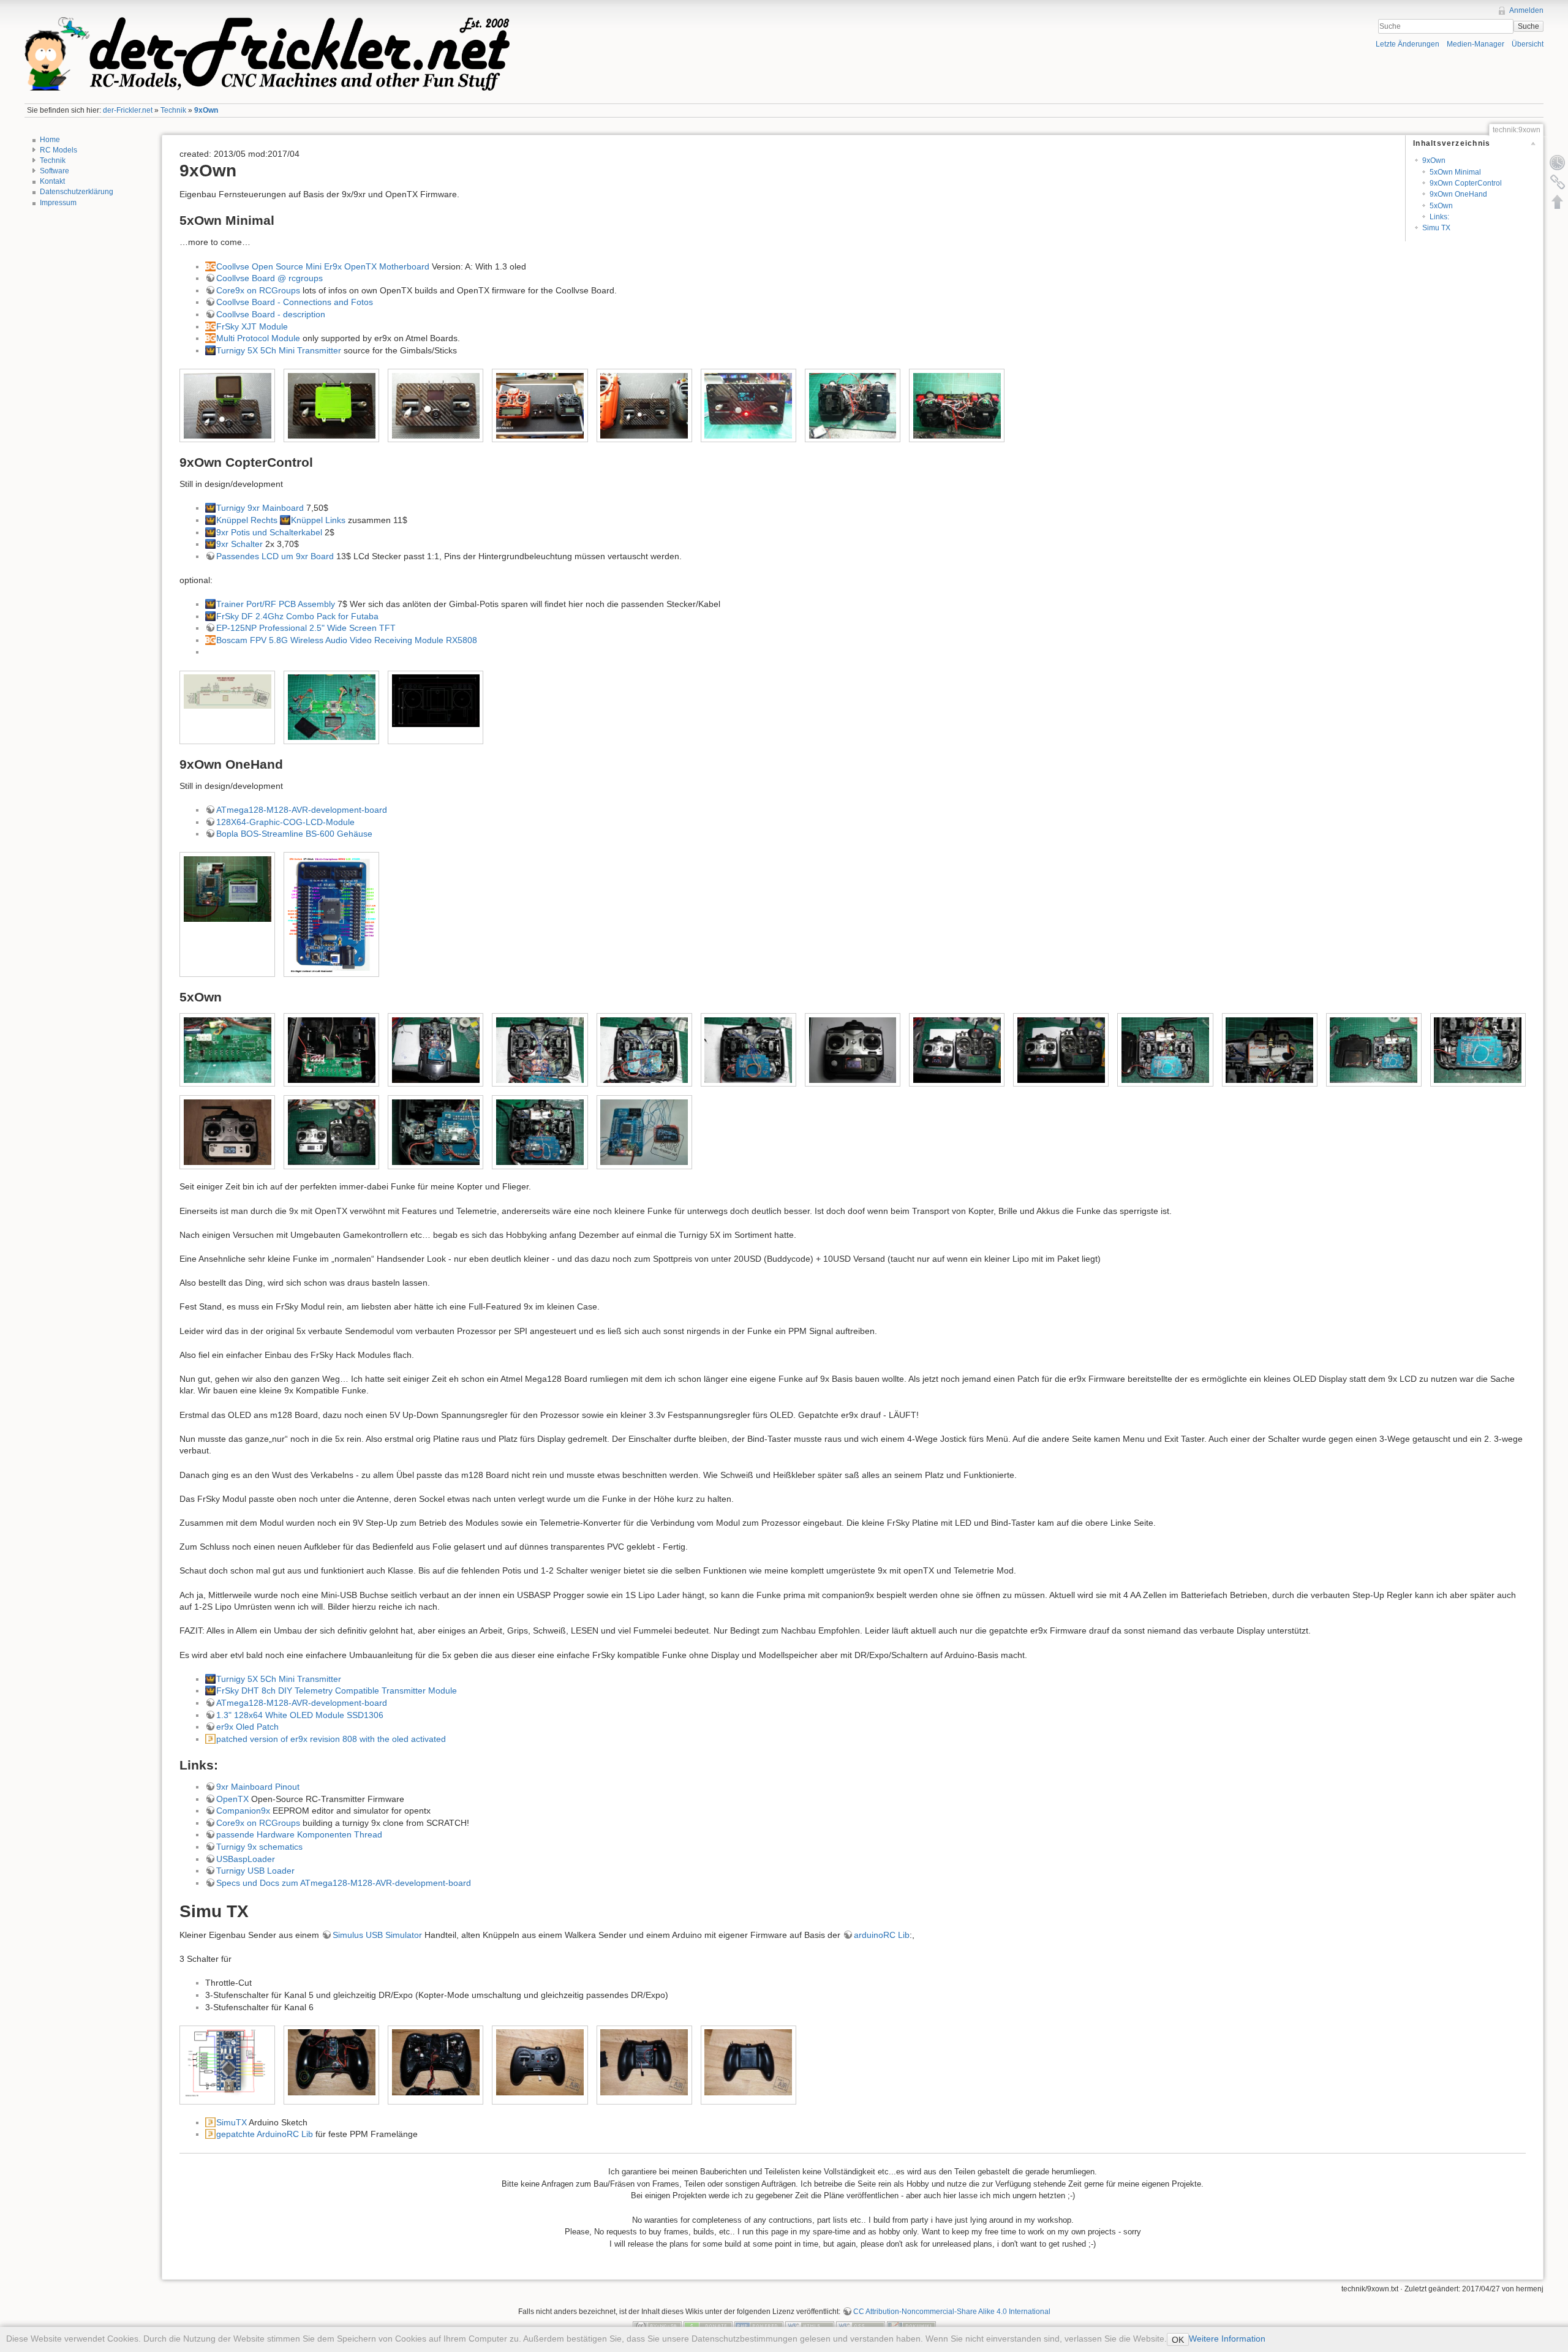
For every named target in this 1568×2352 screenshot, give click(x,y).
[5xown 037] (436, 1132)
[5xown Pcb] (644, 1132)
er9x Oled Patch (247, 1727)
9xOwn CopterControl (1466, 183)
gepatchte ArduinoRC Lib (265, 2134)
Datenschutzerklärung (77, 192)
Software (55, 171)
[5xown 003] (540, 1050)
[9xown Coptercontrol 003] (332, 707)
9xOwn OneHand (1458, 194)
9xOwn (206, 110)
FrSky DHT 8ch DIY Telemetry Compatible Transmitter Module (337, 1691)
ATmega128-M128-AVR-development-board (302, 810)
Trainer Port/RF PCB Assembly (276, 604)
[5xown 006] (748, 1050)
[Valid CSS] (861, 2326)
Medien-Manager (1476, 44)
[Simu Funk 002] (332, 2062)
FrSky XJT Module (252, 326)
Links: (1439, 217)
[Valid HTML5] (810, 2326)
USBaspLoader (246, 1859)
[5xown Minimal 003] (436, 406)
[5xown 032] (332, 1132)
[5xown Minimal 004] (540, 406)
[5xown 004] (644, 1050)
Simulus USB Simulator (377, 1935)
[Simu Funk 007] (644, 2062)
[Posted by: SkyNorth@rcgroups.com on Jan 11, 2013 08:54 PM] (228, 692)
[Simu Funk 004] (540, 2062)
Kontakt (52, 181)
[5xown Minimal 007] (853, 406)
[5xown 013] (853, 1050)
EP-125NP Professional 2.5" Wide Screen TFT (306, 628)
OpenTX (232, 1799)
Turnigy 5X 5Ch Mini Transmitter (279, 350)
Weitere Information (1227, 2339)
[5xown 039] (540, 1132)
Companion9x (243, 1811)
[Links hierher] (1558, 182)
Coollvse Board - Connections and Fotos (295, 302)
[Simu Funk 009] (748, 2062)
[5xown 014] (957, 1050)
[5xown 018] (1061, 1050)
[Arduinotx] (228, 2065)
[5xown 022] (1269, 1050)
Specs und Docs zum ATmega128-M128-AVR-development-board (344, 1883)
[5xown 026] (228, 1132)
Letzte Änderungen (1408, 44)
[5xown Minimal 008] (957, 406)
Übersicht (1528, 44)
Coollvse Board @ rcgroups (269, 278)
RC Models (58, 150)
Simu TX (1436, 228)
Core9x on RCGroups (258, 290)
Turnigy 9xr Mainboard (260, 508)
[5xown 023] (1374, 1050)
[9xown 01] (228, 889)
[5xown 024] (1478, 1050)
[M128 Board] (332, 915)
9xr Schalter (239, 544)
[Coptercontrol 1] (436, 700)
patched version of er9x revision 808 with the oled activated (331, 1739)
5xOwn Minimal (1455, 172)
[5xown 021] (1165, 1050)
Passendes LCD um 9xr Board (275, 556)
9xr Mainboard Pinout (258, 1787)
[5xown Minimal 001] (228, 406)
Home (50, 140)
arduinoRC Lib (882, 1935)
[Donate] (708, 2326)
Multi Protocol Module (258, 338)
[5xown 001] (436, 1050)
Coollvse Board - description (271, 314)
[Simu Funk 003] (436, 2062)
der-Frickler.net (128, 110)
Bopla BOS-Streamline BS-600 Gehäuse (294, 834)
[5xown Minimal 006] (748, 406)
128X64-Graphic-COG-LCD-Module (285, 822)
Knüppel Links (318, 520)
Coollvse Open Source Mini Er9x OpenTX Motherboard (323, 266)
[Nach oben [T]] (1558, 202)
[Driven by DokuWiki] (911, 2326)
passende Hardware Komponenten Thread (299, 1834)
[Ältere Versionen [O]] (1558, 162)
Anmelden (1526, 10)
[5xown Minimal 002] (332, 406)
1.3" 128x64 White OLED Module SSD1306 (300, 1715)
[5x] (228, 1050)
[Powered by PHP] (759, 2326)
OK (1178, 2340)
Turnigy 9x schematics (259, 1847)
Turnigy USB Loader (255, 1871)
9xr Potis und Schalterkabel (269, 532)
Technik (173, 110)
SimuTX (232, 2122)
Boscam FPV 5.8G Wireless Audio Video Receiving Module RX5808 (347, 640)
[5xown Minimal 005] (644, 406)
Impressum (58, 203)
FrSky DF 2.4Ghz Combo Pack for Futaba (297, 616)
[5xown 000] (332, 1050)
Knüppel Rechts (247, 520)
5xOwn (1441, 206)
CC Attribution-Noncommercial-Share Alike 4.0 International (952, 2312)
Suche (1528, 26)
